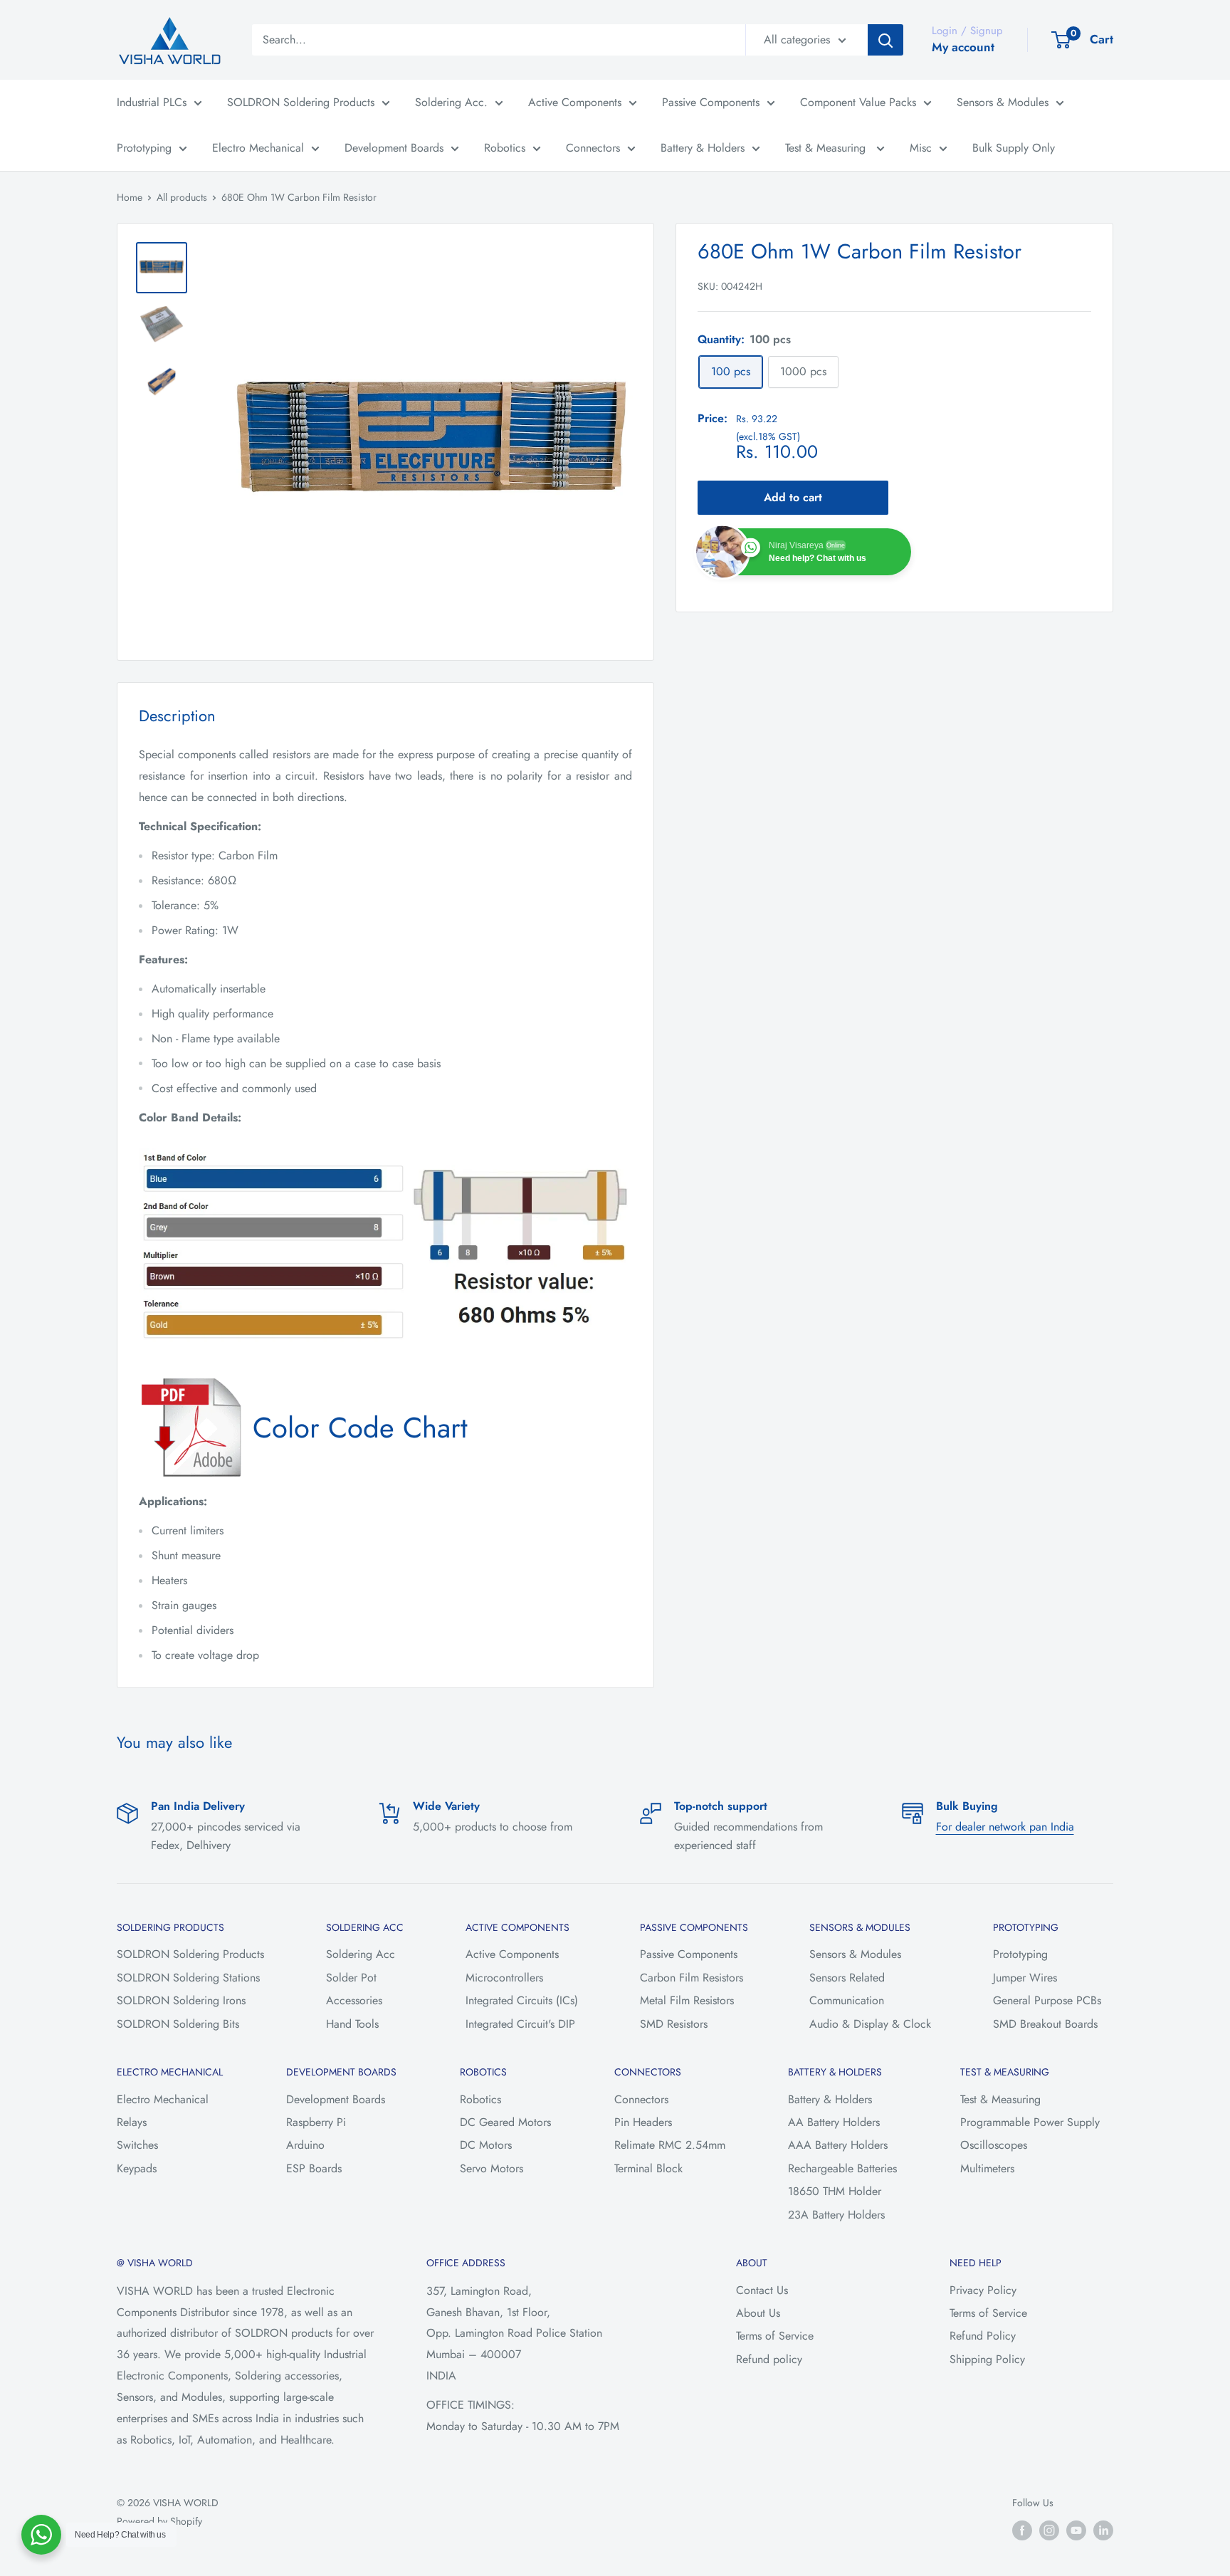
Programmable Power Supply (1030, 2122)
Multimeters (987, 2168)
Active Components (575, 102)
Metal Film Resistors (687, 2000)
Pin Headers (643, 2122)
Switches (137, 2145)
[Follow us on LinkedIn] (1103, 2530)
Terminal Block (648, 2168)
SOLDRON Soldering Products (301, 102)
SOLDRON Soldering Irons (181, 2000)
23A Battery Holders (836, 2215)
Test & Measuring (827, 148)
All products (182, 197)
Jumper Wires (1025, 1978)
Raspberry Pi (316, 2122)
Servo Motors (492, 2168)
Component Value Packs (858, 102)
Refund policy (769, 2359)
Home (130, 197)
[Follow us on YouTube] (1076, 2530)
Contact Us (762, 2290)
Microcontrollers (504, 1978)
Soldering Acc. (451, 102)
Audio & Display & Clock (870, 2024)
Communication (847, 2000)
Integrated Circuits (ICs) (522, 2000)
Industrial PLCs (152, 102)
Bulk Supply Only (1014, 148)
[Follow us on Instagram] (1049, 2530)
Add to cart (793, 497)
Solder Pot (351, 1978)
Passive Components (711, 102)
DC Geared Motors (505, 2122)
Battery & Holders (703, 148)
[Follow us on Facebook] (1022, 2530)
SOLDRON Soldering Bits (178, 2024)
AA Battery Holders (834, 2122)
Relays (132, 2122)
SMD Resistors (674, 2024)
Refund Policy (983, 2336)
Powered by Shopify (159, 2521)
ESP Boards (314, 2168)
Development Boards (394, 148)
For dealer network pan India (1005, 1827)
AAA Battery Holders (838, 2145)
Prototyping (144, 148)
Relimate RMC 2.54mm (670, 2145)
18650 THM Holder (835, 2191)
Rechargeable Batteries (842, 2168)
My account (963, 47)
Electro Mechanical (258, 148)
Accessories (354, 2000)
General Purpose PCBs (1047, 2000)
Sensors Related (847, 1978)
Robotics (505, 148)
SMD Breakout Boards (1045, 2024)
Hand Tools (352, 2024)
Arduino (305, 2145)
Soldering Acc (361, 1954)
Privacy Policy (983, 2290)
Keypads (137, 2168)
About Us (758, 2313)
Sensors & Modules (1003, 102)
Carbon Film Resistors (692, 1978)
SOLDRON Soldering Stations (188, 1978)
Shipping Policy (987, 2359)
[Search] (885, 40)
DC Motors (486, 2145)
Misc (921, 148)
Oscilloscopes (994, 2145)
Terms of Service (775, 2336)
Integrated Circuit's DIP (520, 2024)
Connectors (593, 148)
